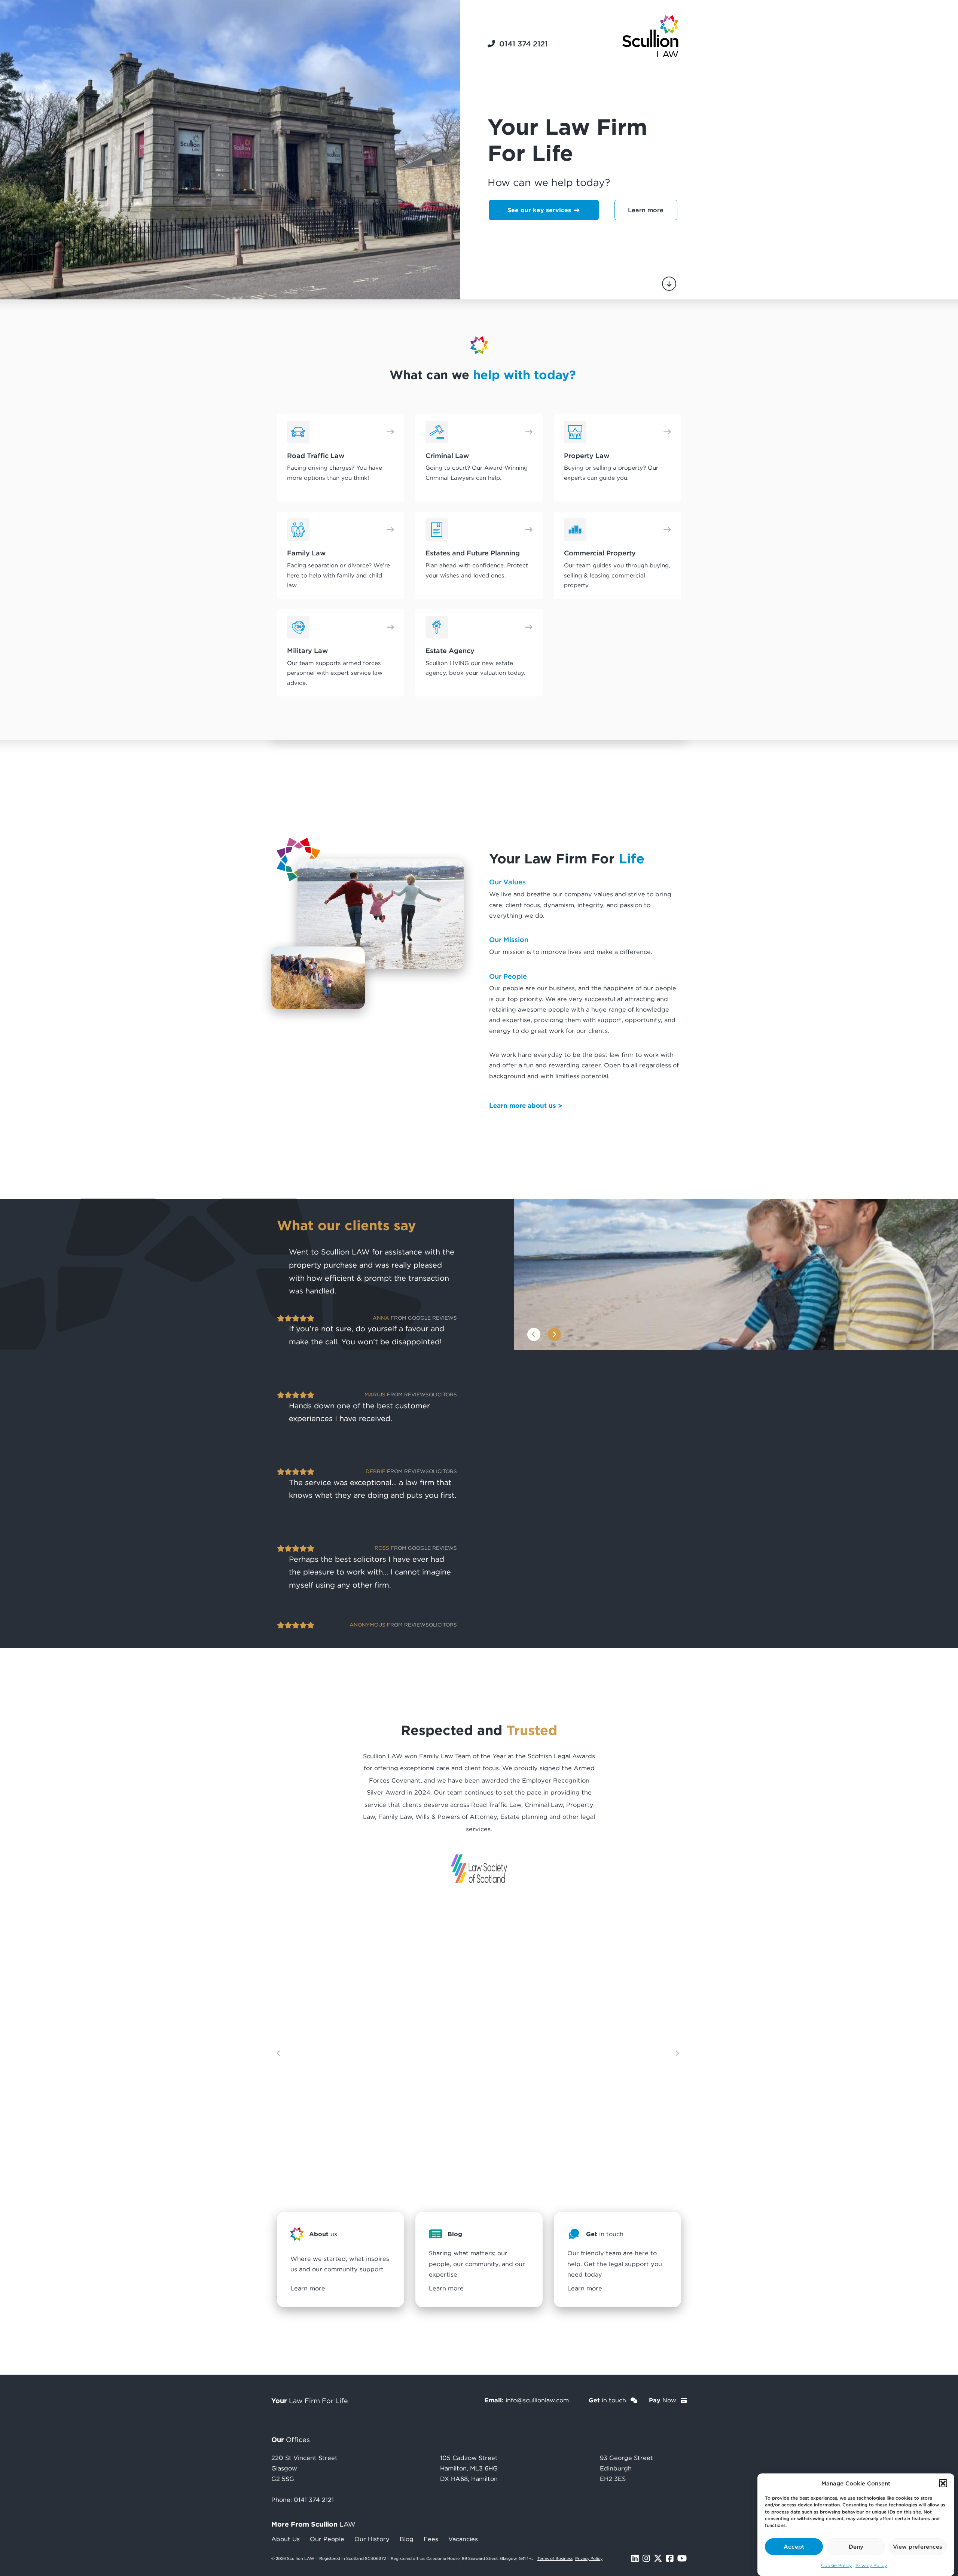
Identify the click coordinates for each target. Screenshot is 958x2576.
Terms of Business (555, 2558)
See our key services (540, 210)
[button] (943, 2483)
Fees (431, 2539)
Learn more (646, 210)
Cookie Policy (836, 2565)
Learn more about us (523, 1105)
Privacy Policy (871, 2565)
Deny (856, 2546)
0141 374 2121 (314, 2500)
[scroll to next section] (669, 284)
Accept (794, 2546)
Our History (372, 2539)
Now (663, 2400)
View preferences (918, 2546)
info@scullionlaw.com (537, 2400)
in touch (608, 2400)
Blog (407, 2539)
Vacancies (463, 2539)
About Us (286, 2539)
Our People (327, 2539)
